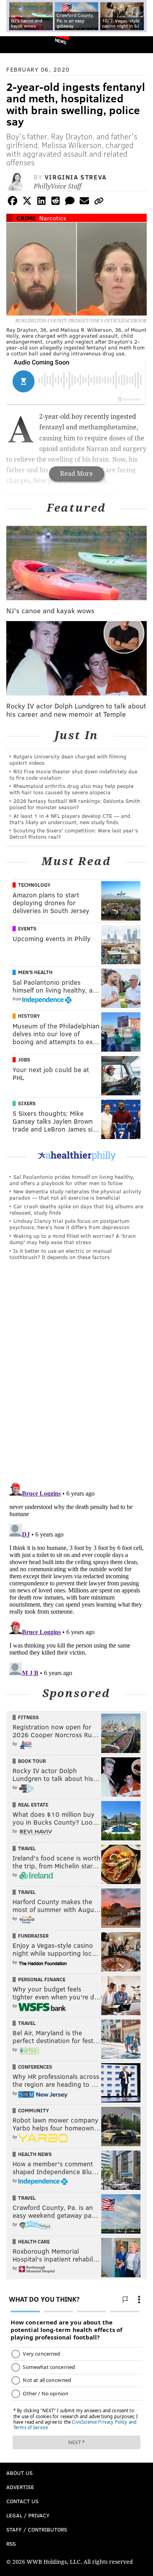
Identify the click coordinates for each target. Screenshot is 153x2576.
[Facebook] (13, 202)
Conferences (35, 2067)
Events (27, 928)
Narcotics (53, 218)
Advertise (20, 2487)
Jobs (24, 1060)
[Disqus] (76, 1375)
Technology (34, 885)
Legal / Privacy (28, 2515)
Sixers (27, 1103)
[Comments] (70, 202)
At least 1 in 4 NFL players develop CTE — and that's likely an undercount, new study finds (70, 819)
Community (34, 2110)
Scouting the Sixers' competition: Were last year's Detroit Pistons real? (74, 833)
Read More (76, 474)
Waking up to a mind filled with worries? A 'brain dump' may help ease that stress (73, 1239)
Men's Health (35, 972)
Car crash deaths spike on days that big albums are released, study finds (76, 1209)
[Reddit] (56, 202)
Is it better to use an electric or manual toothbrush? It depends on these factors (61, 1254)
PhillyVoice (19, 44)
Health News (35, 2154)
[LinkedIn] (41, 202)
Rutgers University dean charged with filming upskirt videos (68, 759)
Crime (26, 218)
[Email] (84, 202)
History (29, 1016)
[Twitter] (27, 202)
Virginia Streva (76, 177)
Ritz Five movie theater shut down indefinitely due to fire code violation (73, 774)
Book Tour (32, 1761)
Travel (27, 1848)
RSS (11, 2544)
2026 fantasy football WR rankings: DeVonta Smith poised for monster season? (75, 804)
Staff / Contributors (37, 2529)
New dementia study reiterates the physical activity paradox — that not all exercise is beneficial (75, 1194)
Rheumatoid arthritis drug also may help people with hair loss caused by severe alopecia (71, 789)
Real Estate (33, 1805)
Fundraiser (33, 1936)
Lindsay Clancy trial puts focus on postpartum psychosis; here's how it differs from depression (69, 1224)
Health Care (34, 2241)
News (61, 41)
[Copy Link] (99, 202)
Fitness (28, 1717)
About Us (19, 2473)
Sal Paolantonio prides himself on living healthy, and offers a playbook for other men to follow (72, 1180)
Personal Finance (42, 1979)
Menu (140, 45)
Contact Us (22, 2501)
